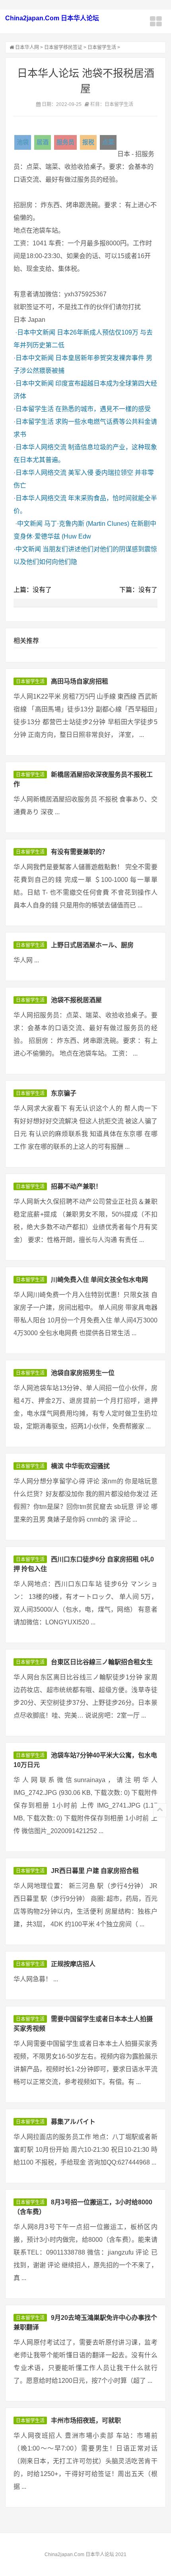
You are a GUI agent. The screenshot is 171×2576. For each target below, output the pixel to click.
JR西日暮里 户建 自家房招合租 (95, 1871)
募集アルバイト (73, 2122)
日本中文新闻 (36, 332)
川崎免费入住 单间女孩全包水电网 (99, 1280)
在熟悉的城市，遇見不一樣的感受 (103, 409)
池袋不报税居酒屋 (76, 1000)
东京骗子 (64, 1093)
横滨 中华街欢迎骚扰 (80, 1466)
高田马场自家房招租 (80, 681)
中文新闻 (30, 524)
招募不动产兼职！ (76, 1186)
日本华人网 (27, 47)
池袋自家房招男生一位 (83, 1373)
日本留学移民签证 (63, 47)
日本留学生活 (102, 47)
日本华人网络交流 (41, 447)
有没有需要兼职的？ (80, 852)
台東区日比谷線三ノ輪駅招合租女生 (102, 1662)
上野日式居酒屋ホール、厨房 (92, 945)
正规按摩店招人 (73, 1964)
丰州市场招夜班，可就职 (86, 2420)
